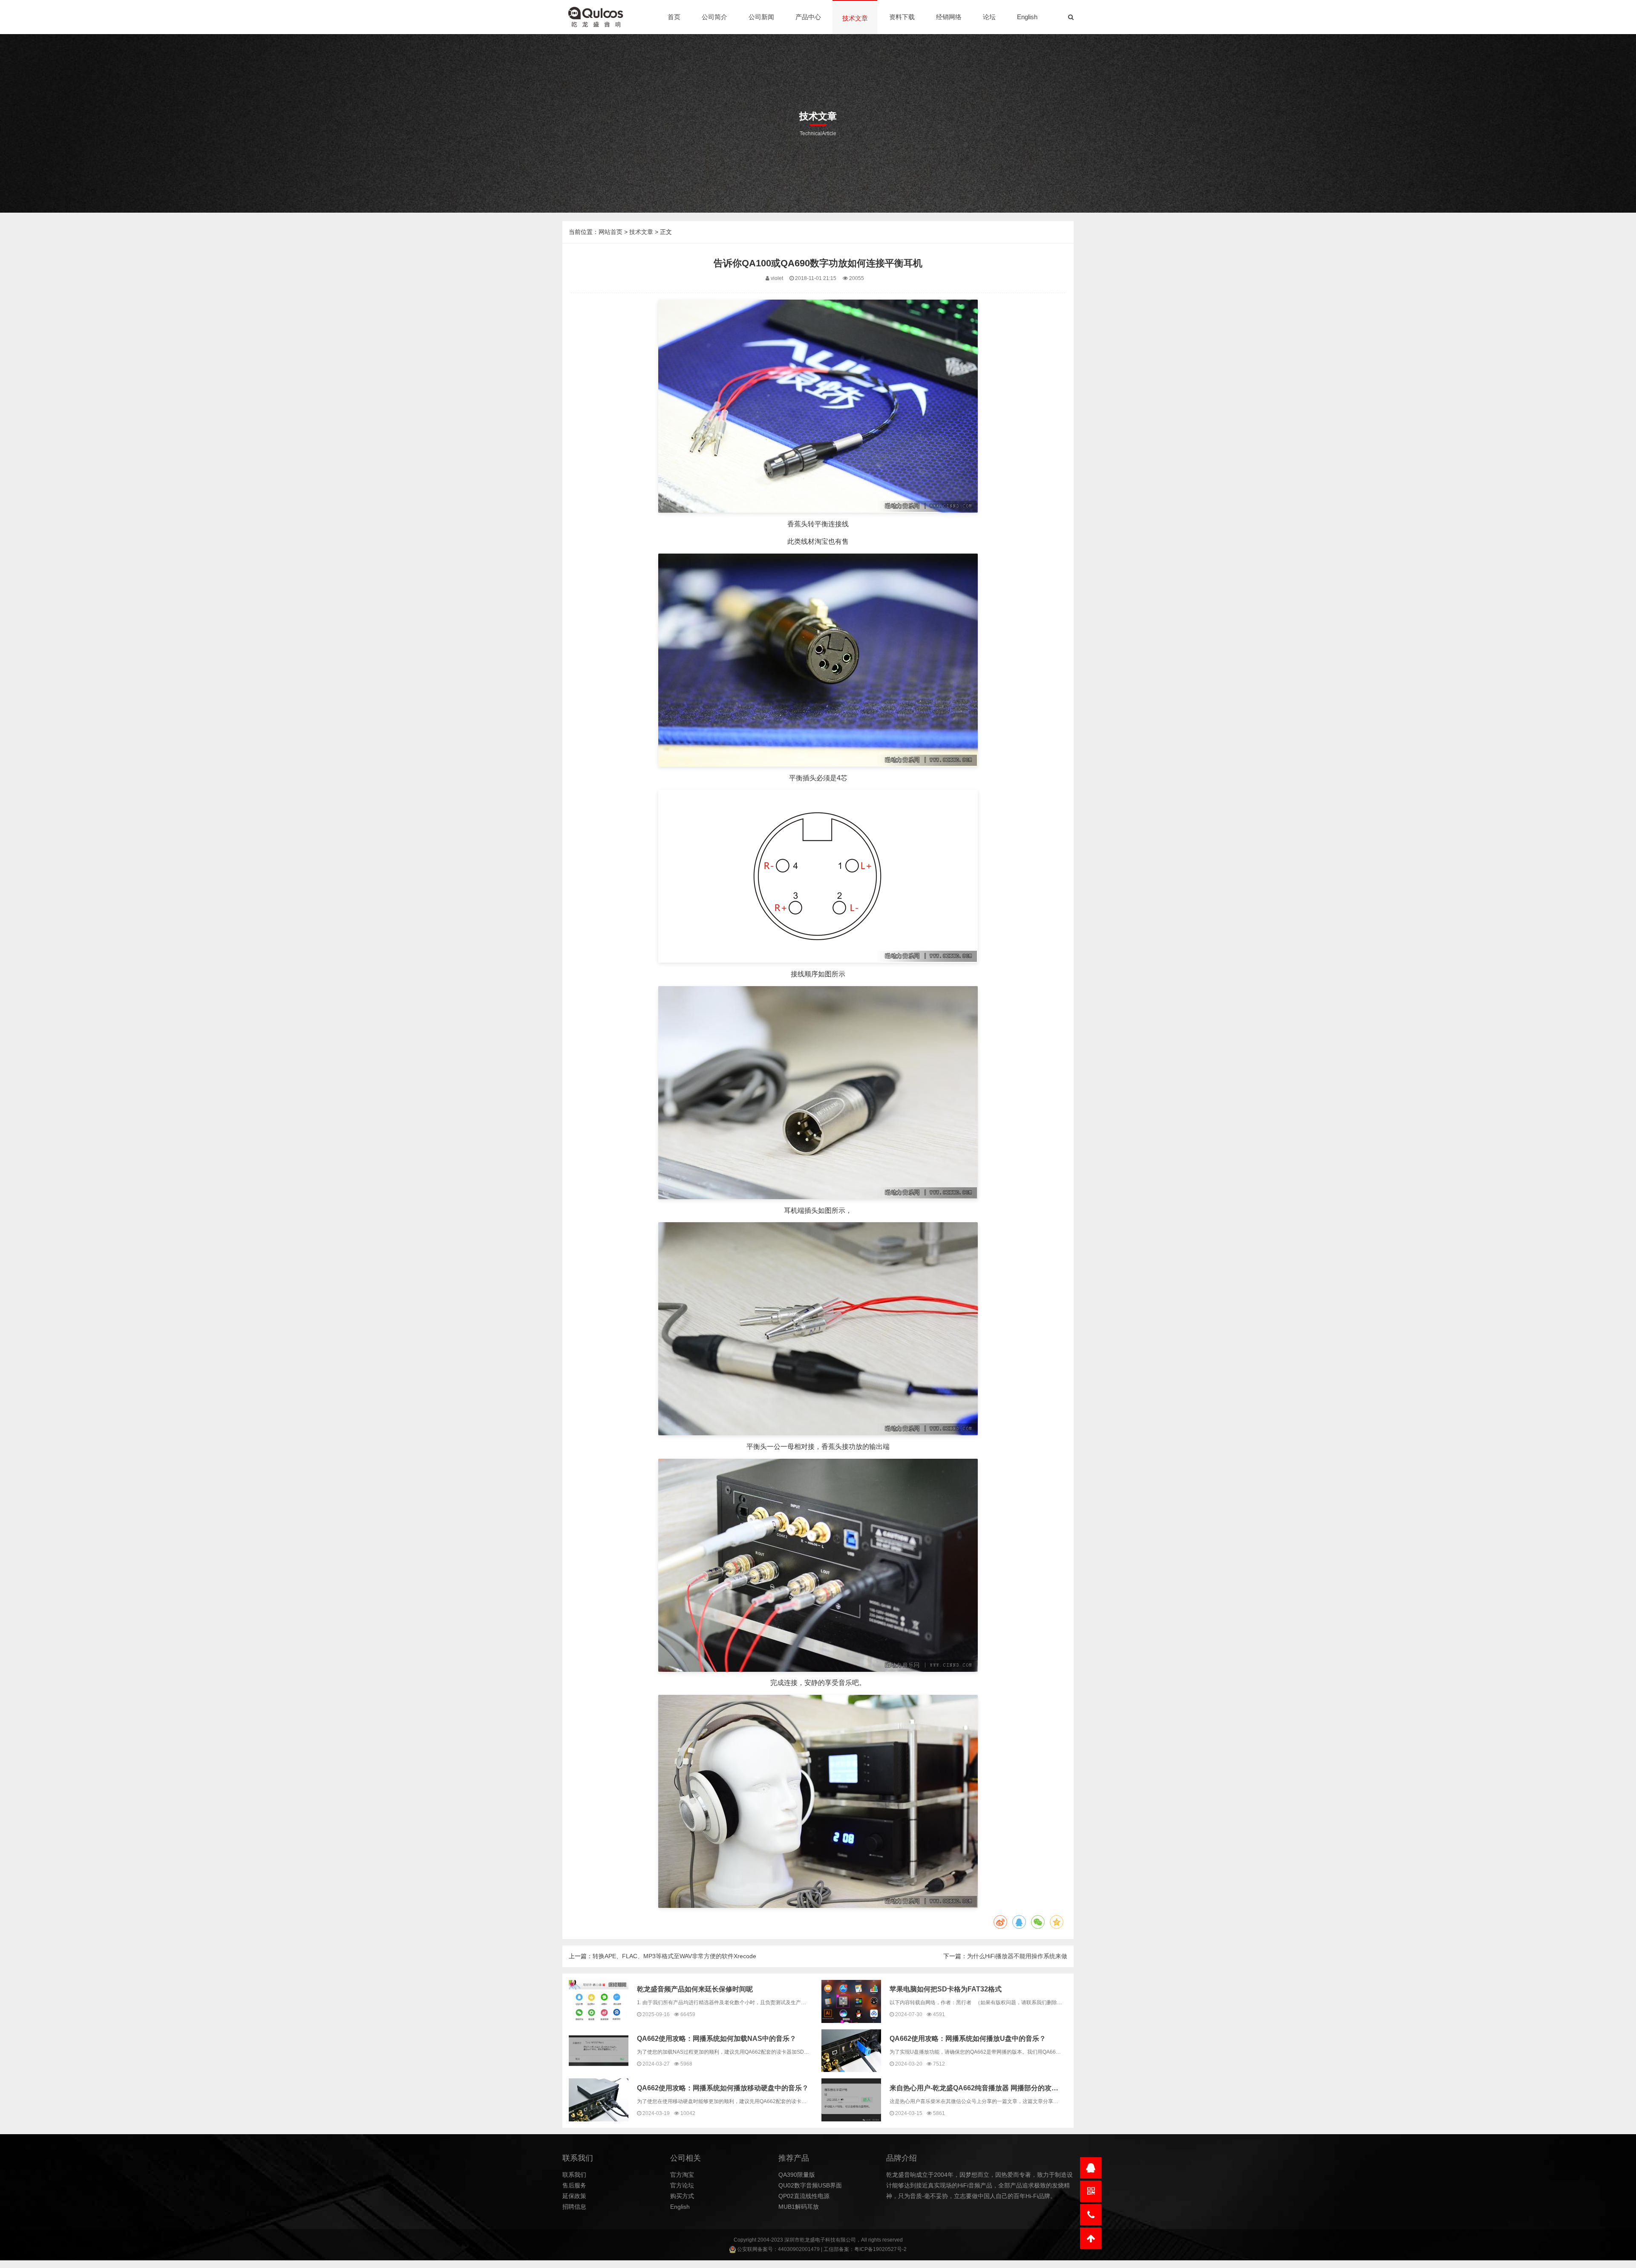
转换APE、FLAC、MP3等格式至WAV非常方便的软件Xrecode (674, 1956)
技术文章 (855, 18)
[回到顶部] (1091, 2238)
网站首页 (611, 232)
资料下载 (902, 17)
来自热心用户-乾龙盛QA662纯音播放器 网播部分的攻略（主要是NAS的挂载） (1009, 2088)
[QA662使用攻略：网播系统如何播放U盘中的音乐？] (851, 2051)
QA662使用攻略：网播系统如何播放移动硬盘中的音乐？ (723, 2088)
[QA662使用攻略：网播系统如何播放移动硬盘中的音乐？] (599, 2100)
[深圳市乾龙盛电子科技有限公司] (596, 17)
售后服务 (574, 2185)
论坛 (989, 17)
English (1027, 17)
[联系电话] (1091, 2215)
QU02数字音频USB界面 (810, 2185)
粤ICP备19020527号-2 (880, 2249)
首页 (674, 17)
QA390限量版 (797, 2175)
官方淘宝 (682, 2175)
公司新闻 (761, 17)
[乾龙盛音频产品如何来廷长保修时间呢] (599, 2001)
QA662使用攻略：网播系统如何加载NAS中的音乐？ (717, 2039)
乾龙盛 (807, 2240)
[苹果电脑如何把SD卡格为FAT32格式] (851, 2001)
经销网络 (949, 17)
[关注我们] (1091, 2191)
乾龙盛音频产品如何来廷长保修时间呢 (695, 1989)
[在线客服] (1091, 2168)
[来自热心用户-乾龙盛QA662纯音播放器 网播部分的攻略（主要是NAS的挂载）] (851, 2100)
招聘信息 (574, 2207)
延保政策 (574, 2196)
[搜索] (1071, 17)
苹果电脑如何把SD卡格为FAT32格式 (946, 1989)
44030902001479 (799, 2249)
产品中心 (808, 17)
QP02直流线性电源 (804, 2196)
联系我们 (574, 2175)
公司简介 (714, 17)
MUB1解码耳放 (799, 2207)
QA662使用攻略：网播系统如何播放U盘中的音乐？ (968, 2039)
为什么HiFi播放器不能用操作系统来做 (1017, 1956)
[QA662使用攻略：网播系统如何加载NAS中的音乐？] (599, 2051)
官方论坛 (682, 2185)
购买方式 (682, 2196)
